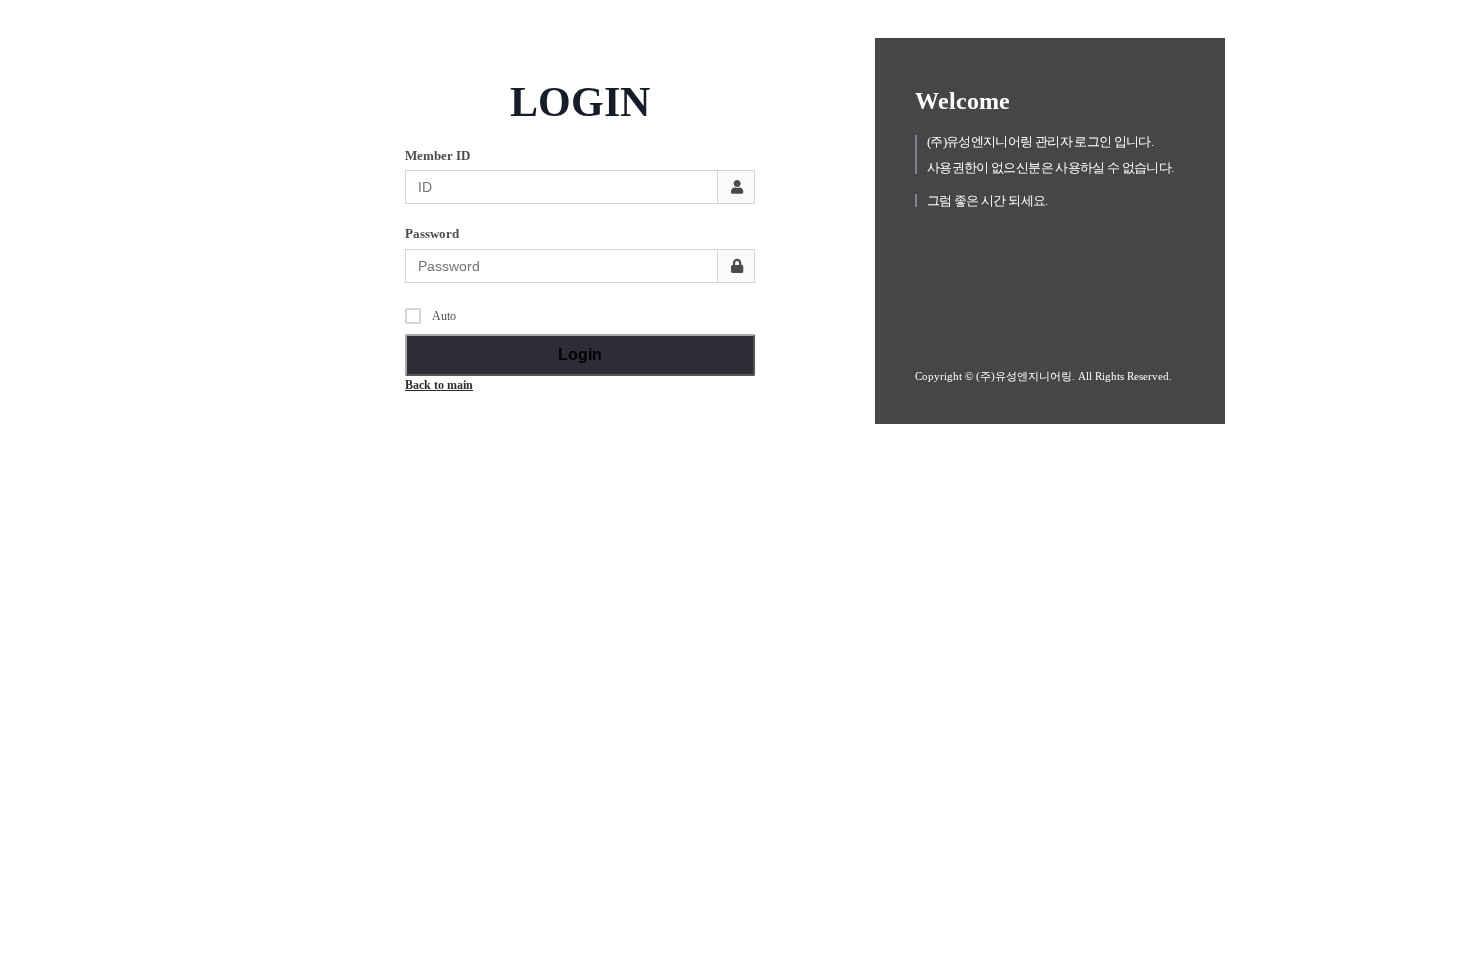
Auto (444, 316)
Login (580, 354)
